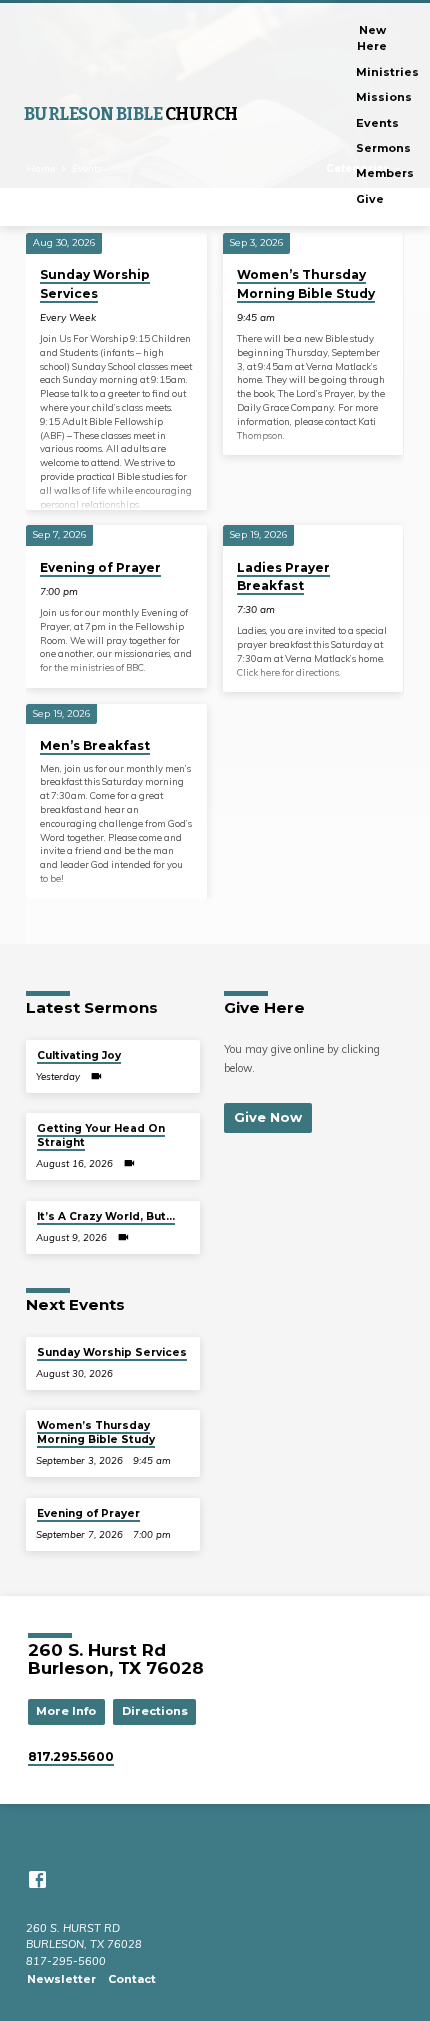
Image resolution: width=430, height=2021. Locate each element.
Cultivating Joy (79, 1055)
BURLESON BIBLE (131, 114)
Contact (132, 1979)
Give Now (268, 1117)
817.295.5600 (71, 1756)
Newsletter (61, 1979)
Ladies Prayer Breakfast (283, 576)
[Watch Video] (96, 1076)
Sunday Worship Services (112, 1352)
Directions (155, 1711)
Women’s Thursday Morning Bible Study (96, 1432)
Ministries (387, 72)
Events (377, 123)
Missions (384, 97)
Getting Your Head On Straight (101, 1135)
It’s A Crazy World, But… (106, 1216)
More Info (66, 1711)
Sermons (383, 148)
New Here (372, 38)
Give (370, 199)
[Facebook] (37, 1879)
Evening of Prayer (100, 567)
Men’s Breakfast (95, 745)
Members (385, 173)
